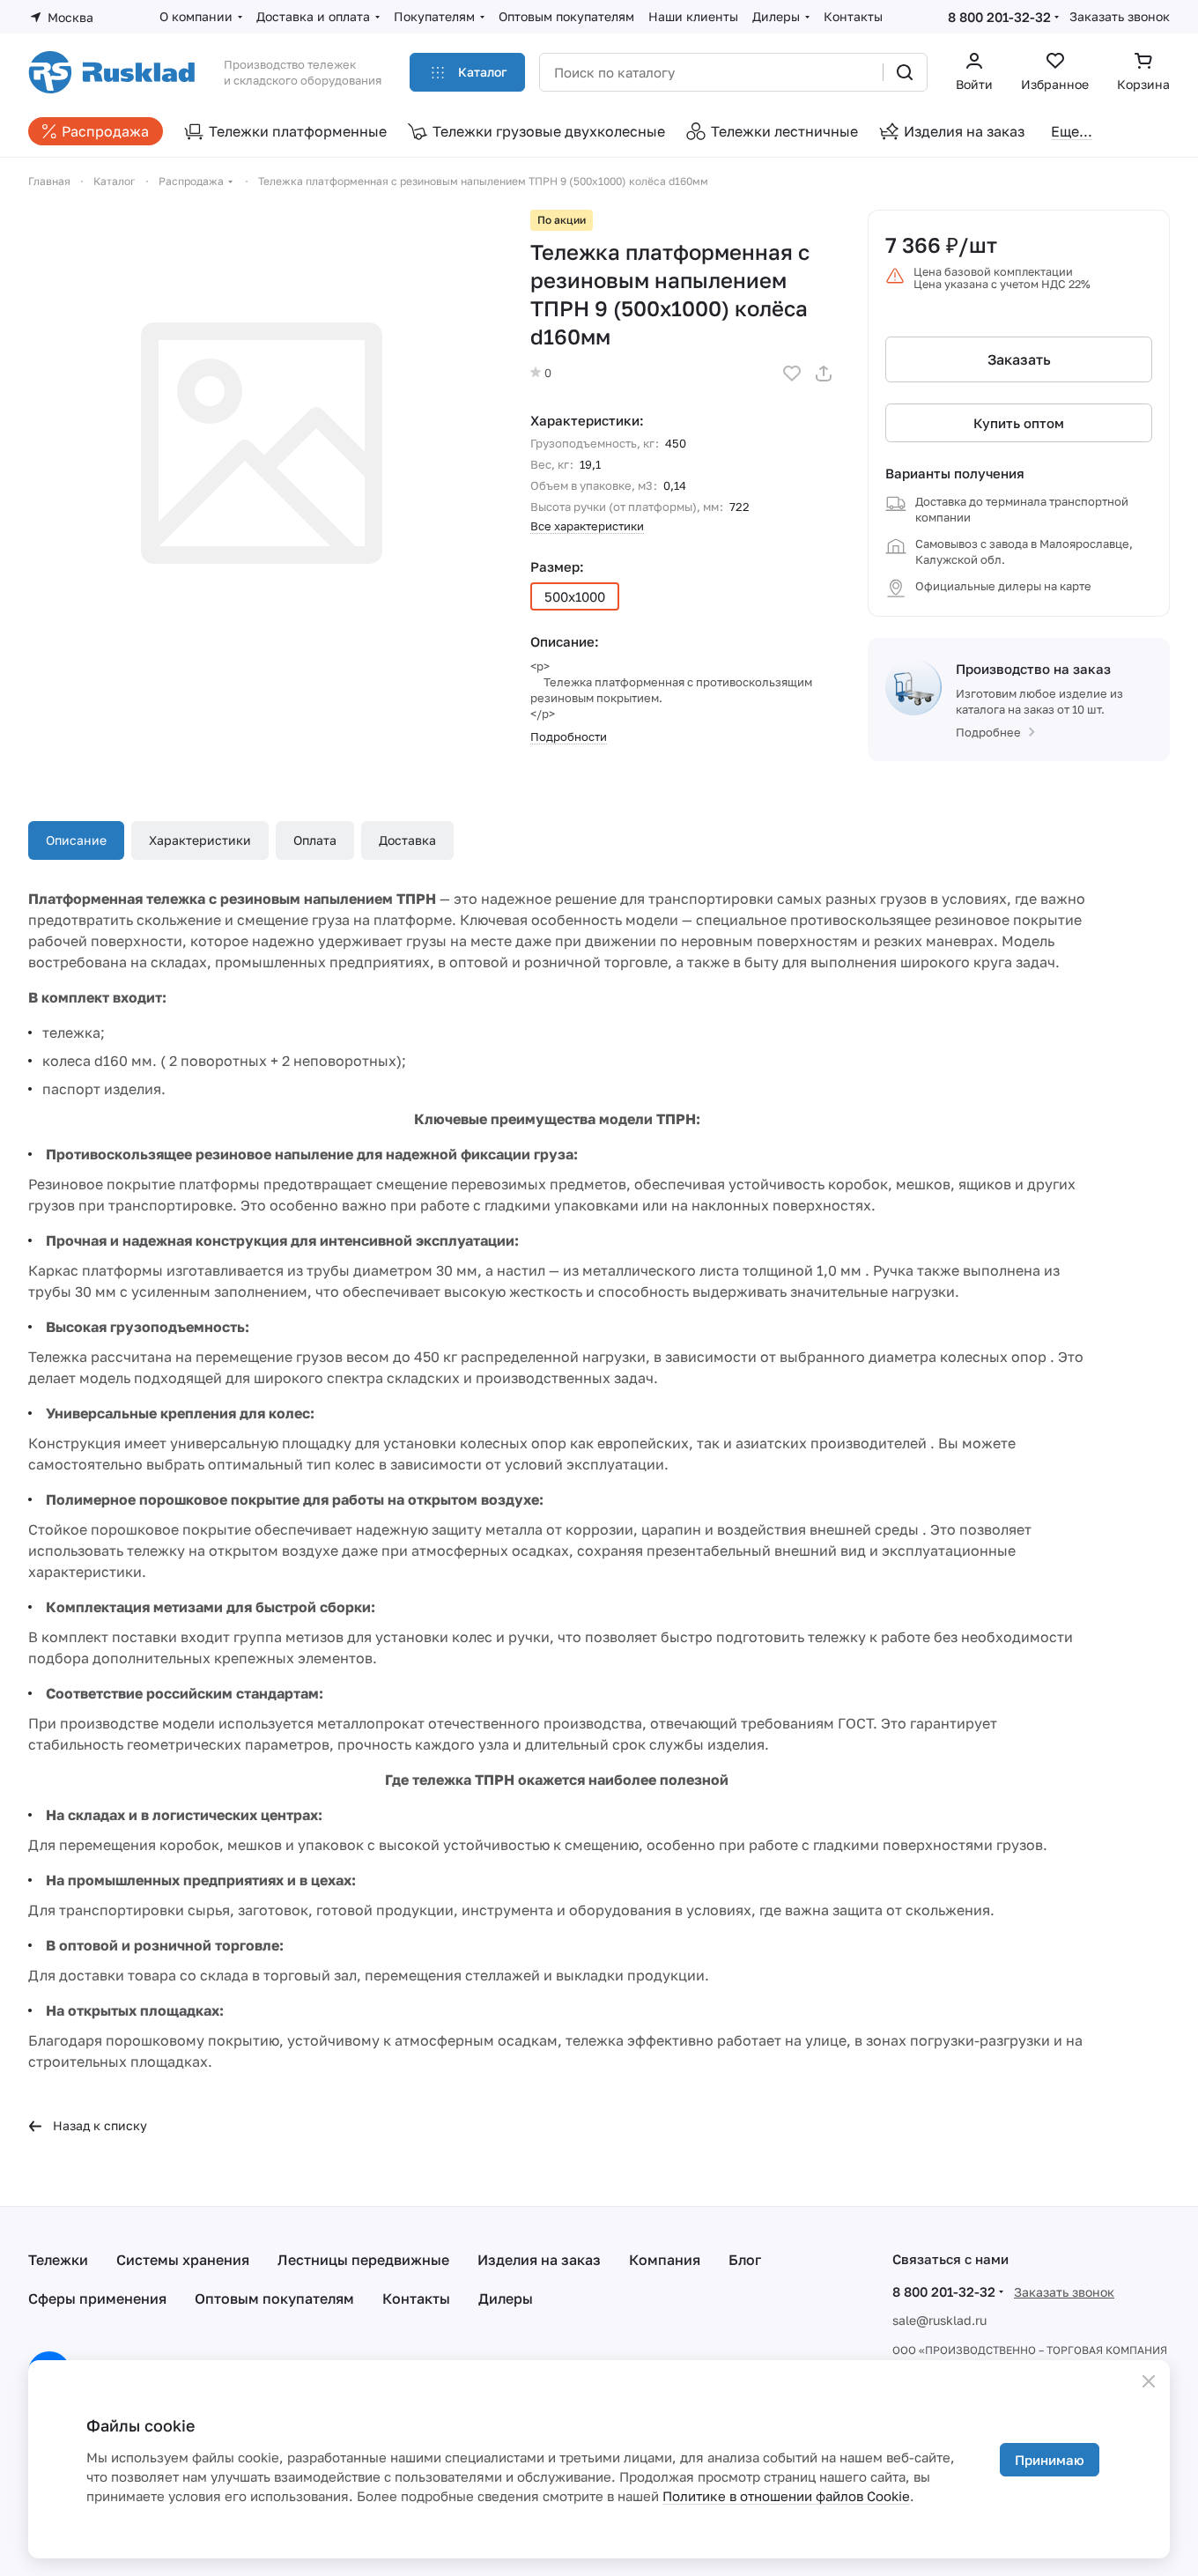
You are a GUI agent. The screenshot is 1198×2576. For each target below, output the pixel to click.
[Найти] (905, 72)
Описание (76, 840)
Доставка (407, 840)
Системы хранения (183, 2260)
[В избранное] (792, 374)
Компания (665, 2260)
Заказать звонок (1120, 16)
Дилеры (506, 2298)
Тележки (58, 2260)
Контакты (416, 2298)
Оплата (315, 840)
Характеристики (200, 840)
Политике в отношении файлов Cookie (786, 2496)
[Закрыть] (1149, 2381)
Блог (745, 2260)
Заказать (1019, 359)
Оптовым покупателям (274, 2298)
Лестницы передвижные (363, 2260)
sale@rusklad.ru (939, 2320)
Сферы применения (97, 2298)
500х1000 (575, 596)
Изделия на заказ (539, 2260)
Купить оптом (1019, 423)
